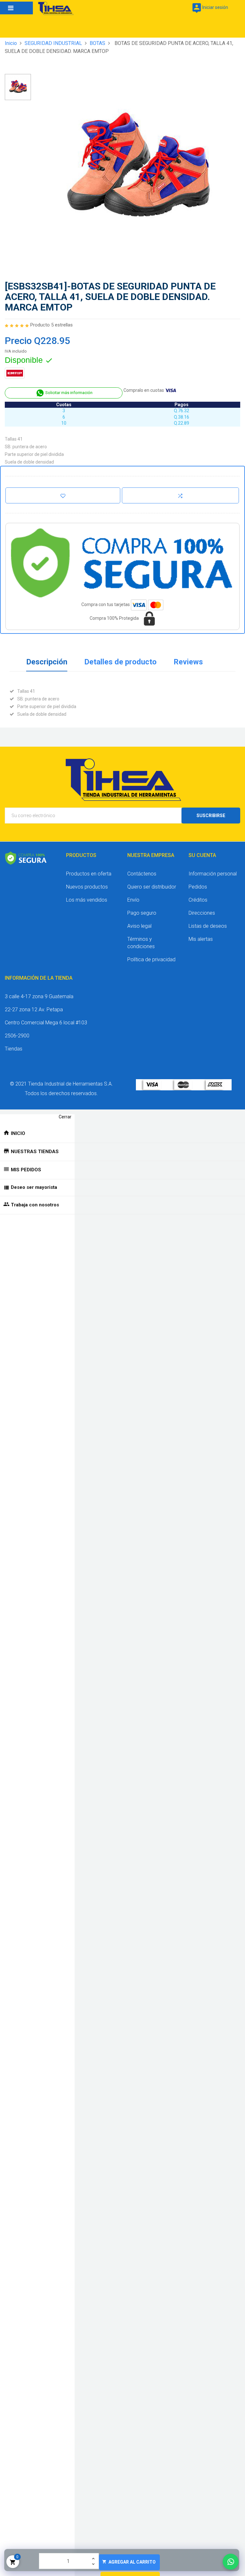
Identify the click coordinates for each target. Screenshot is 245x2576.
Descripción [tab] (47, 662)
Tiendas (14, 1049)
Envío (133, 900)
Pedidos (198, 887)
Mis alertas (201, 939)
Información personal (213, 874)
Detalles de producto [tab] (120, 662)
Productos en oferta (89, 874)
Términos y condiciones (141, 943)
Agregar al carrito (129, 2562)
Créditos (198, 900)
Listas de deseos (208, 926)
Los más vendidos (87, 900)
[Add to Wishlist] (63, 495)
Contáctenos (142, 874)
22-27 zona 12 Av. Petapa (34, 1010)
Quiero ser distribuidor (152, 887)
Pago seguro (142, 913)
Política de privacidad (151, 959)
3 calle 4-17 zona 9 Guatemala (39, 996)
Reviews (188, 662)
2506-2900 (17, 1036)
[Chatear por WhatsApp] (231, 2562)
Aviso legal (139, 926)
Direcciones (202, 913)
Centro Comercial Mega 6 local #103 (46, 1023)
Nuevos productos (87, 887)
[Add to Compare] (180, 495)
